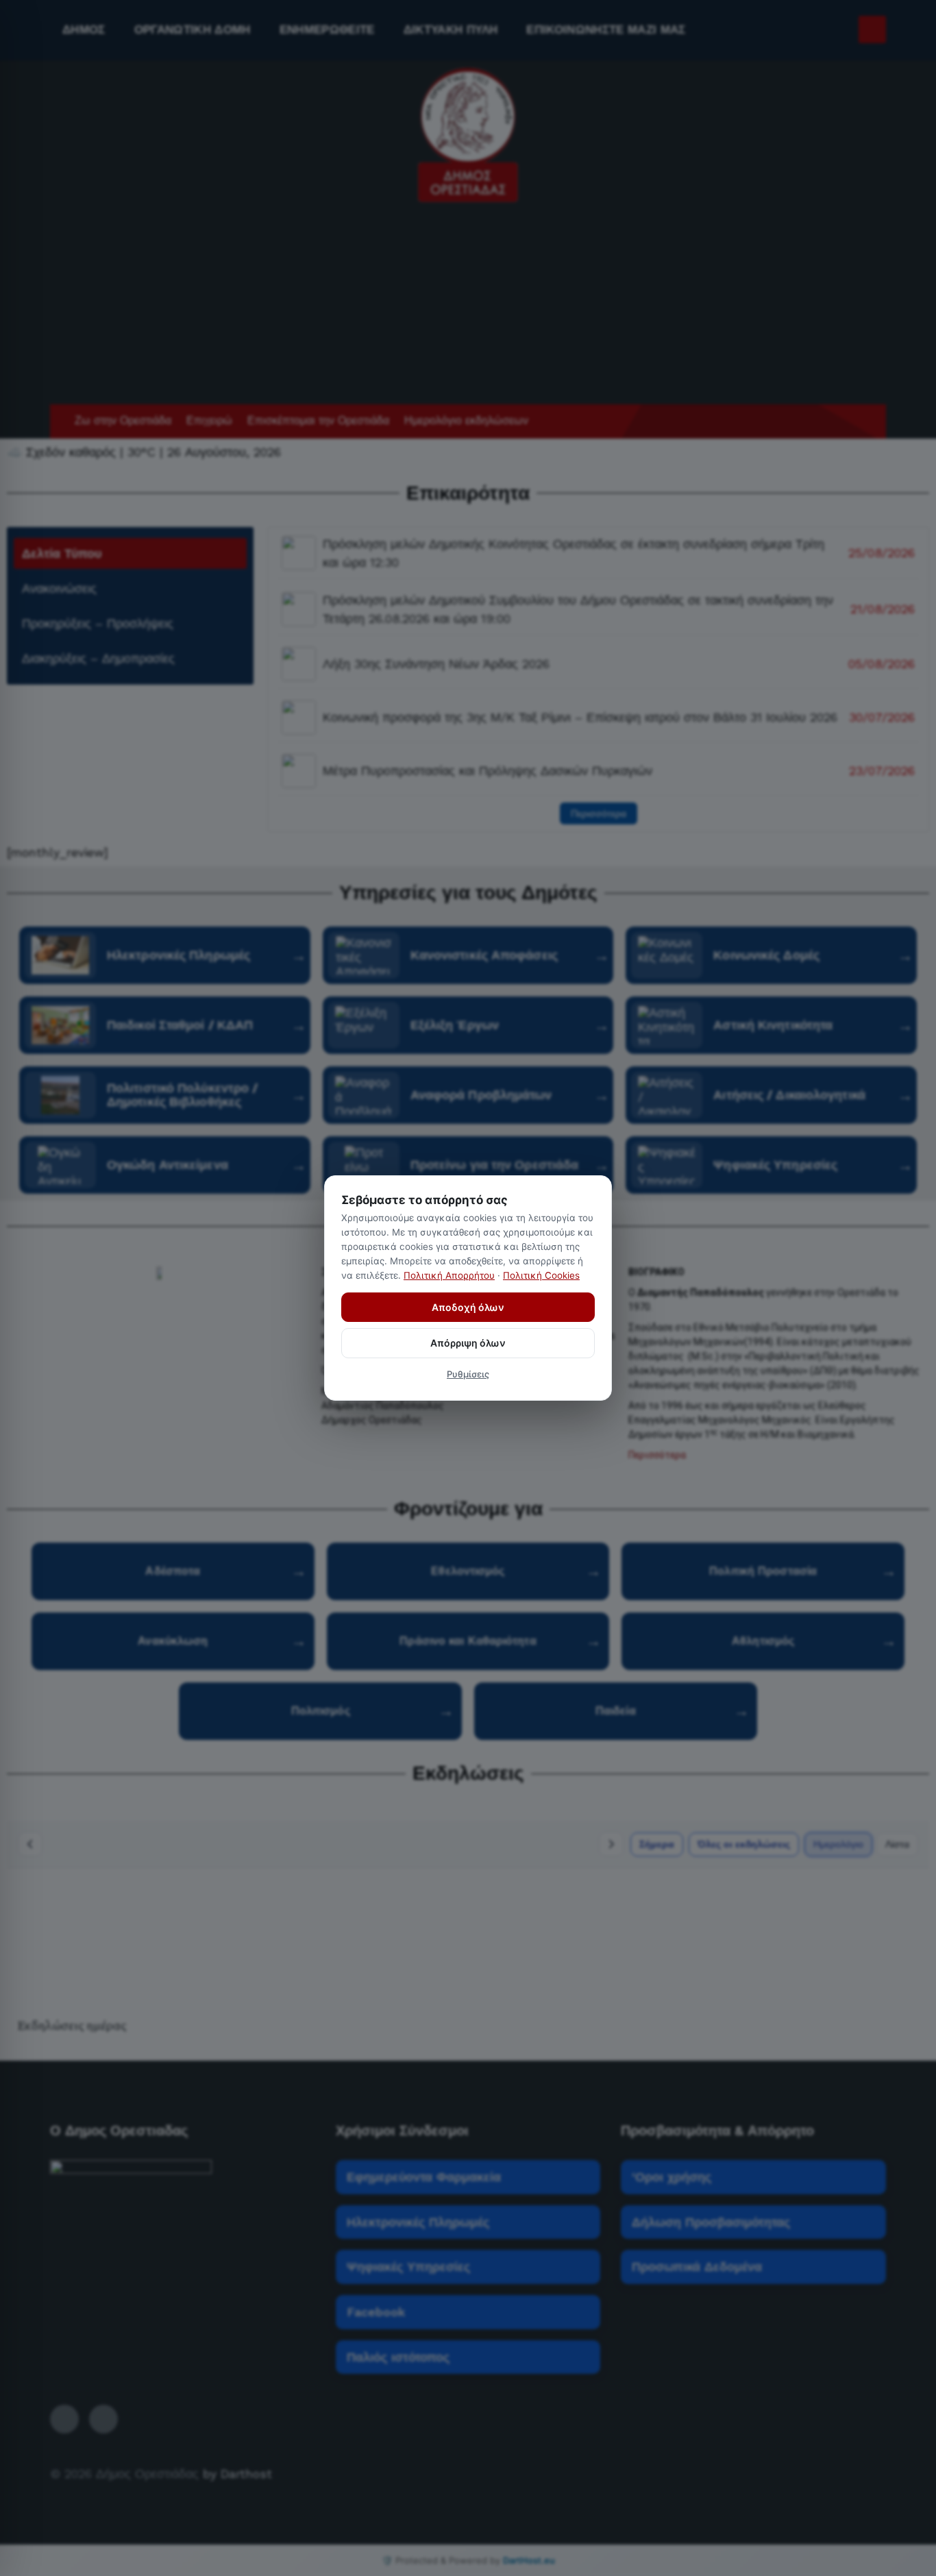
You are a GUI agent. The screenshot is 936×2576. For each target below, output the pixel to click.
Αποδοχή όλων (468, 1307)
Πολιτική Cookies (541, 1275)
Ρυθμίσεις (468, 1374)
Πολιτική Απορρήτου (449, 1275)
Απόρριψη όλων (468, 1343)
